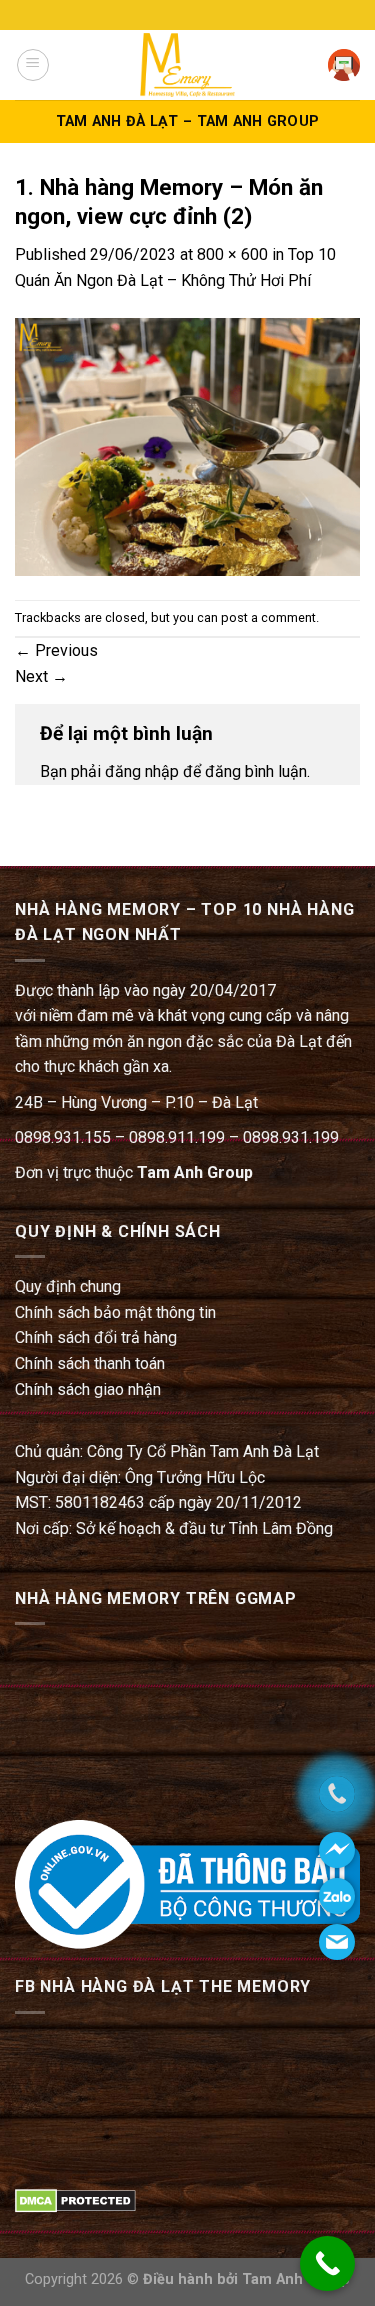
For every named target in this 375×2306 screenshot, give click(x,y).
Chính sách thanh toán (90, 1363)
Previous (56, 650)
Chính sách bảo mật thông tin (115, 1312)
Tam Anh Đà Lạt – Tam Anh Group (188, 121)
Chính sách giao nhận (88, 1389)
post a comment (268, 617)
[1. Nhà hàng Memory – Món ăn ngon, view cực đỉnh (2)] (187, 445)
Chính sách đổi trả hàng (96, 1337)
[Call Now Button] (327, 2263)
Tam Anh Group (195, 1172)
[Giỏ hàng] (344, 65)
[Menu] (33, 65)
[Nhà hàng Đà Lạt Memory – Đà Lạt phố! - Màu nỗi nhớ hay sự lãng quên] (188, 64)
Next (41, 676)
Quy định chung (68, 1286)
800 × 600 (232, 254)
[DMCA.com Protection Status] (75, 2199)
